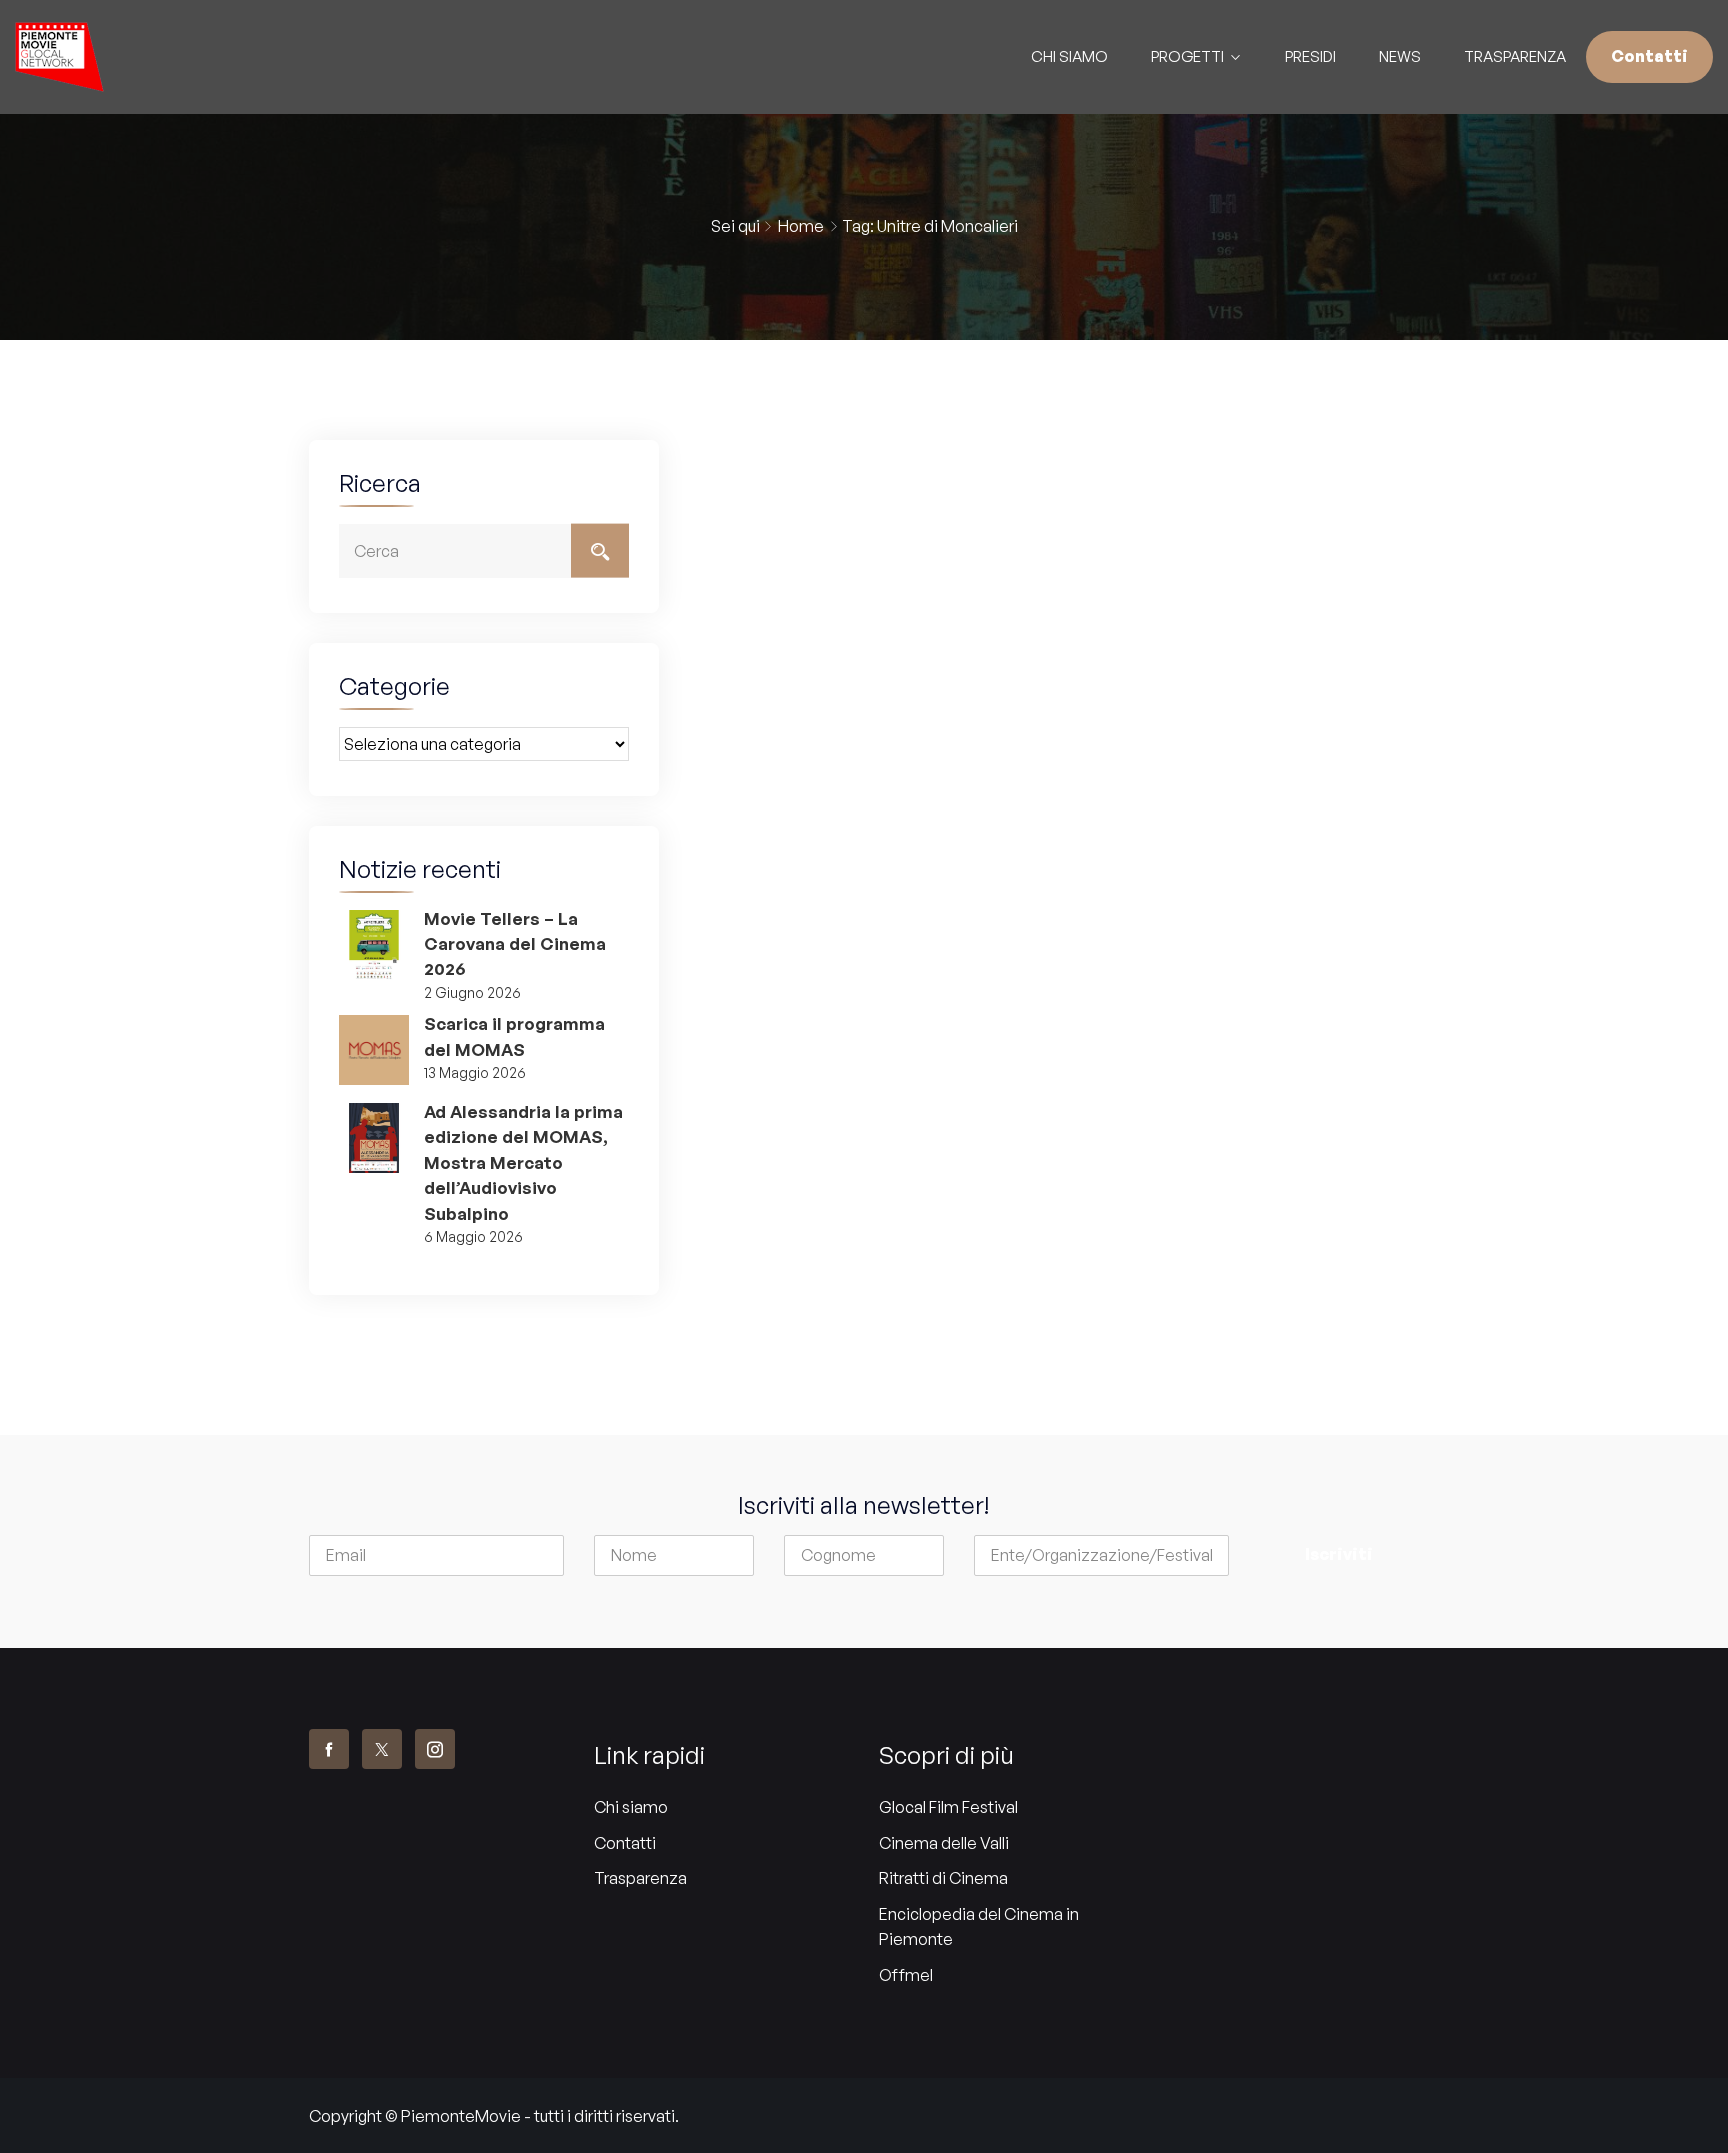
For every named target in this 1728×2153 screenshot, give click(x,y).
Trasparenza (1515, 56)
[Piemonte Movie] (216, 57)
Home (801, 226)
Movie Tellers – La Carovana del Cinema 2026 (515, 944)
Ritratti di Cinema (943, 1878)
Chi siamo (631, 1807)
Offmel (906, 1975)
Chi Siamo (1069, 56)
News (1400, 56)
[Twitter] (382, 1749)
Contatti (1649, 56)
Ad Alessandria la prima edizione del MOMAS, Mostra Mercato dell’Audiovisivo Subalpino (523, 1162)
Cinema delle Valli (944, 1843)
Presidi (1310, 56)
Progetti (1187, 56)
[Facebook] (329, 1749)
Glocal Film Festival (948, 1807)
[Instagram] (435, 1749)
